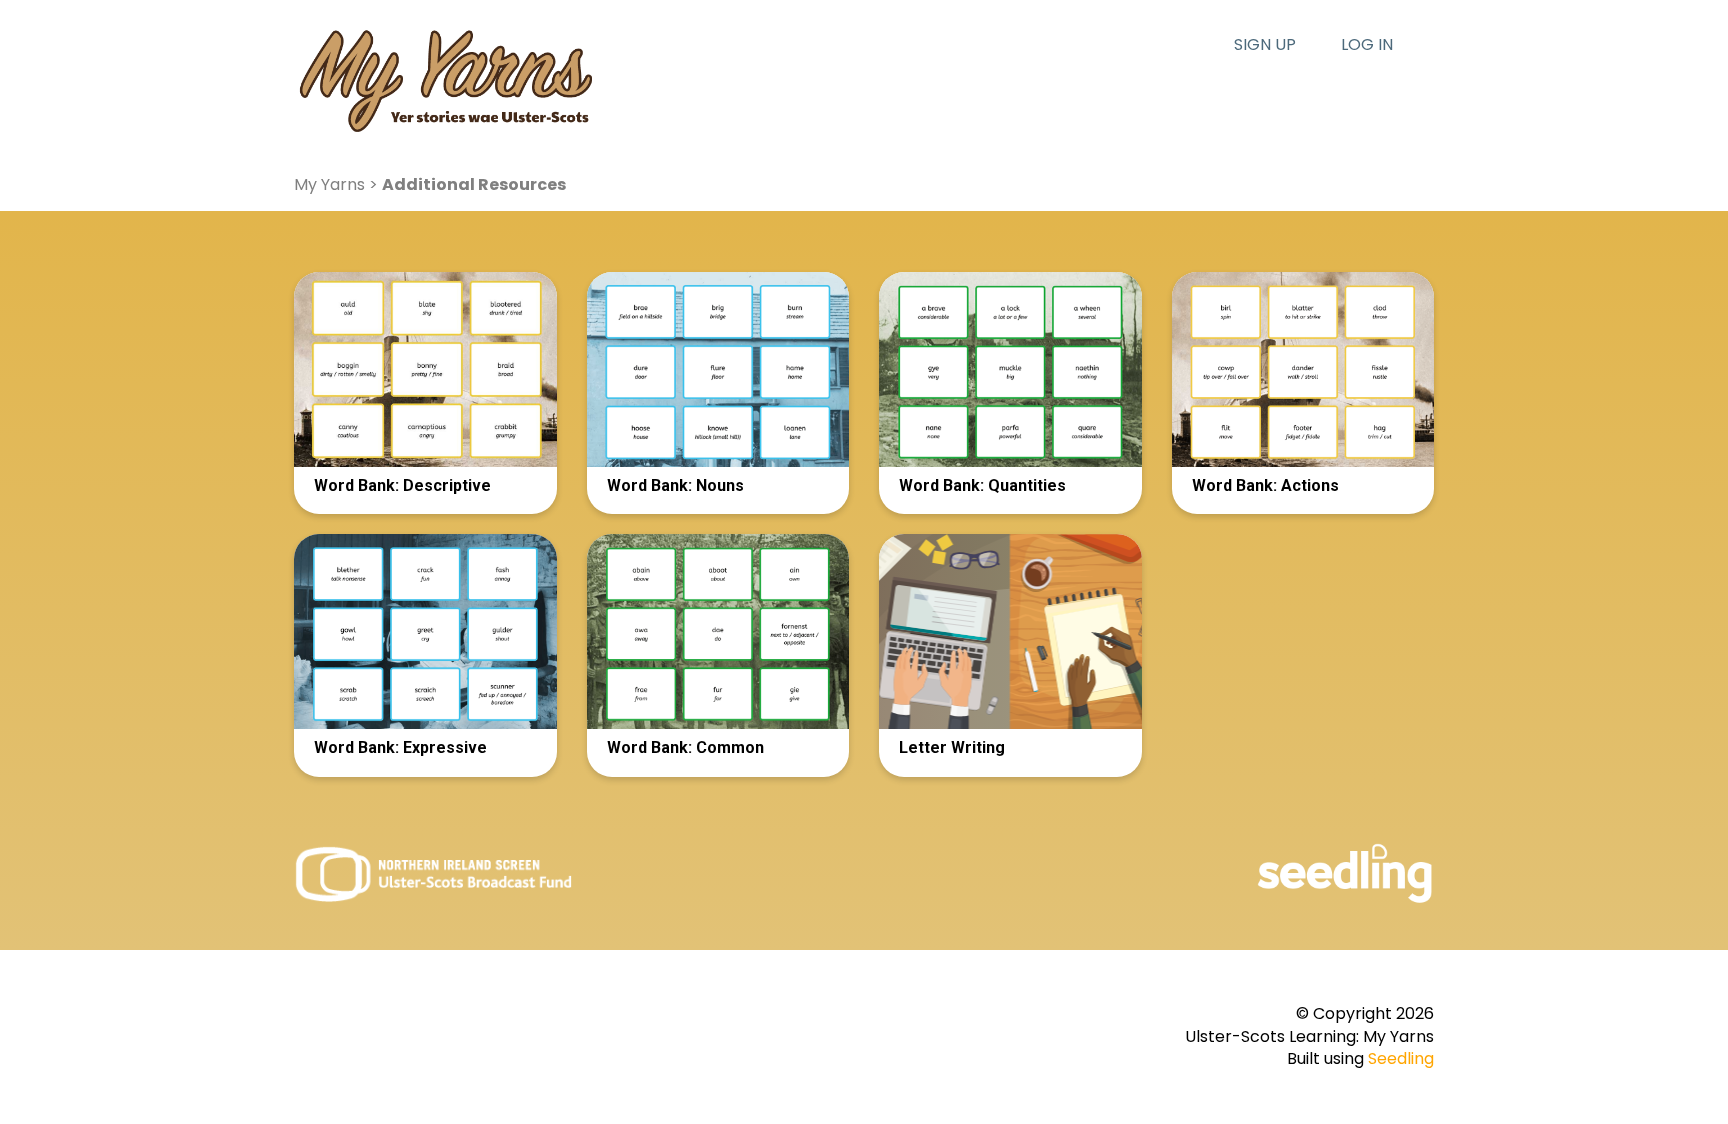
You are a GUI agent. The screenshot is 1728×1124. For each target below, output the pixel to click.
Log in (1367, 45)
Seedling (1401, 1058)
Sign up (1265, 45)
